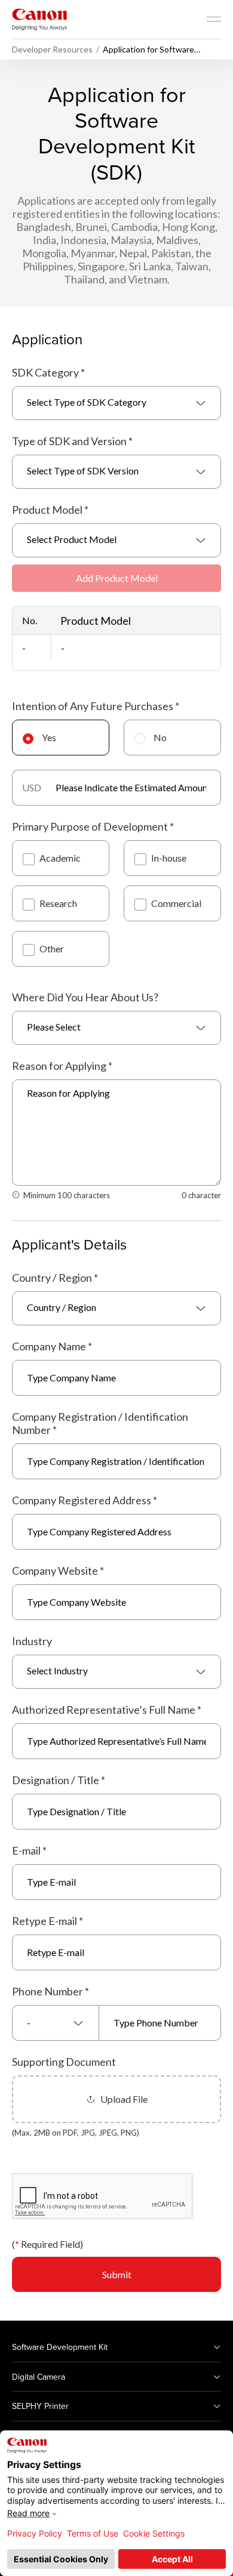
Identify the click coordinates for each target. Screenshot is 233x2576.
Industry (32, 1641)
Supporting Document (64, 2062)
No (160, 737)
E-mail (29, 1850)
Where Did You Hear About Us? (85, 997)
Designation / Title (59, 1780)
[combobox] (116, 403)
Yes (49, 737)
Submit (117, 2274)
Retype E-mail (47, 1921)
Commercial (176, 903)
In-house (169, 858)
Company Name (52, 1346)
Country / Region (55, 1278)
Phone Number (50, 1991)
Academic (60, 858)
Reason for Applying (62, 1066)
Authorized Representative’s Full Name (107, 1710)
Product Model (50, 510)
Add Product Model (117, 578)
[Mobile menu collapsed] (214, 19)
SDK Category (48, 372)
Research (58, 903)
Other (52, 948)
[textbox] (116, 403)
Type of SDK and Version (72, 441)
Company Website (58, 1571)
